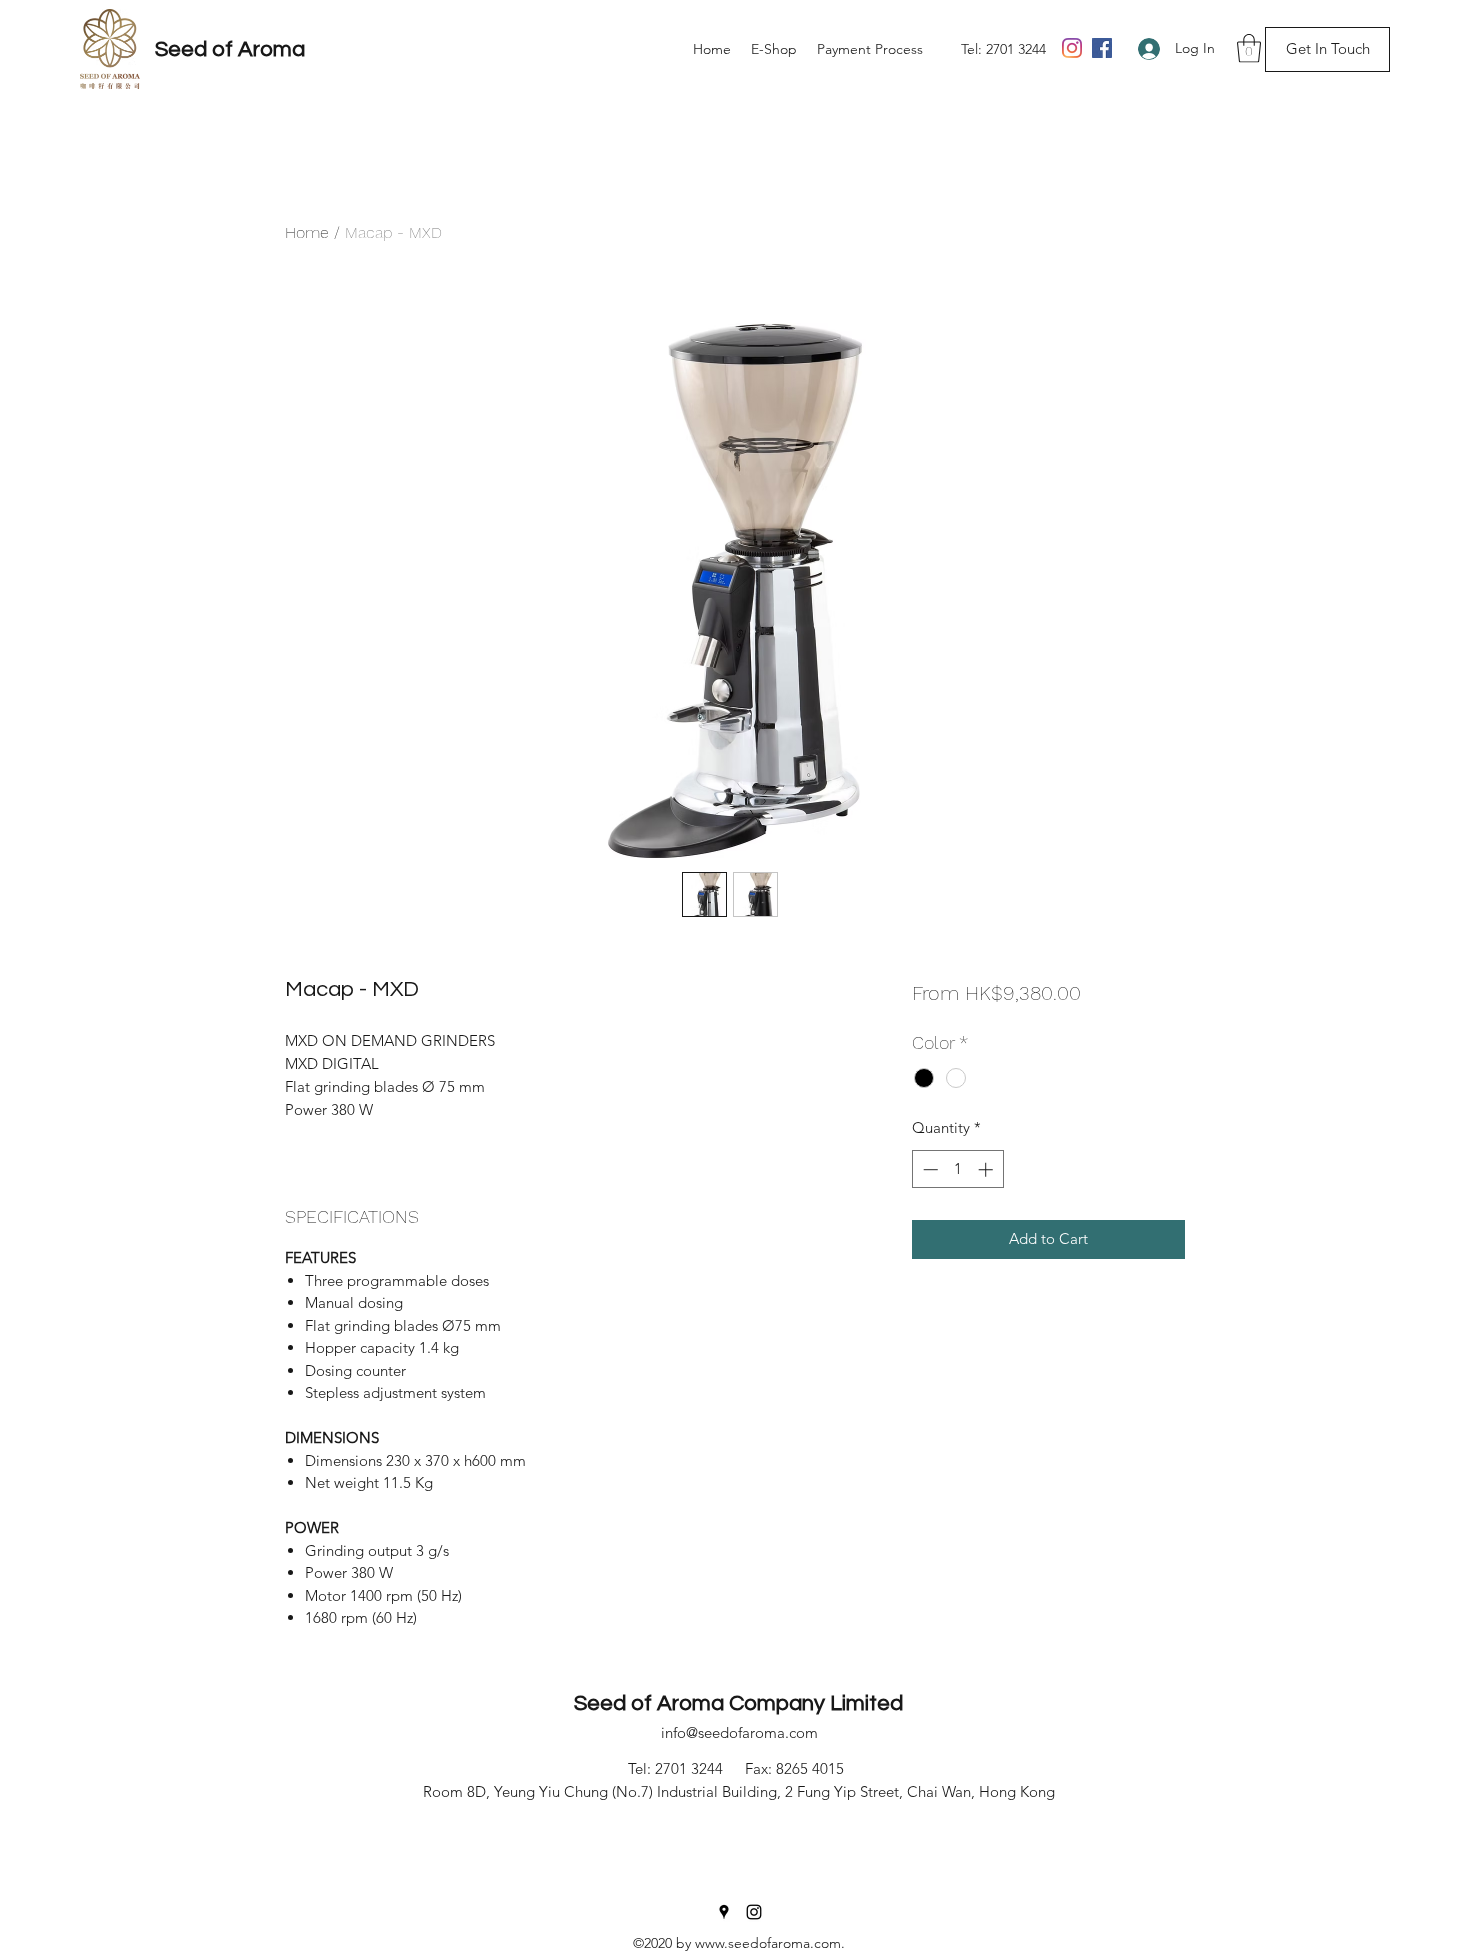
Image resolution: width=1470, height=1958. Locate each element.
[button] (1249, 48)
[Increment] (987, 1169)
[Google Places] (724, 1912)
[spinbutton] (957, 1169)
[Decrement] (928, 1169)
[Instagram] (1072, 48)
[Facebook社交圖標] (1102, 48)
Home (307, 232)
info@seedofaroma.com (739, 1732)
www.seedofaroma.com (768, 1943)
